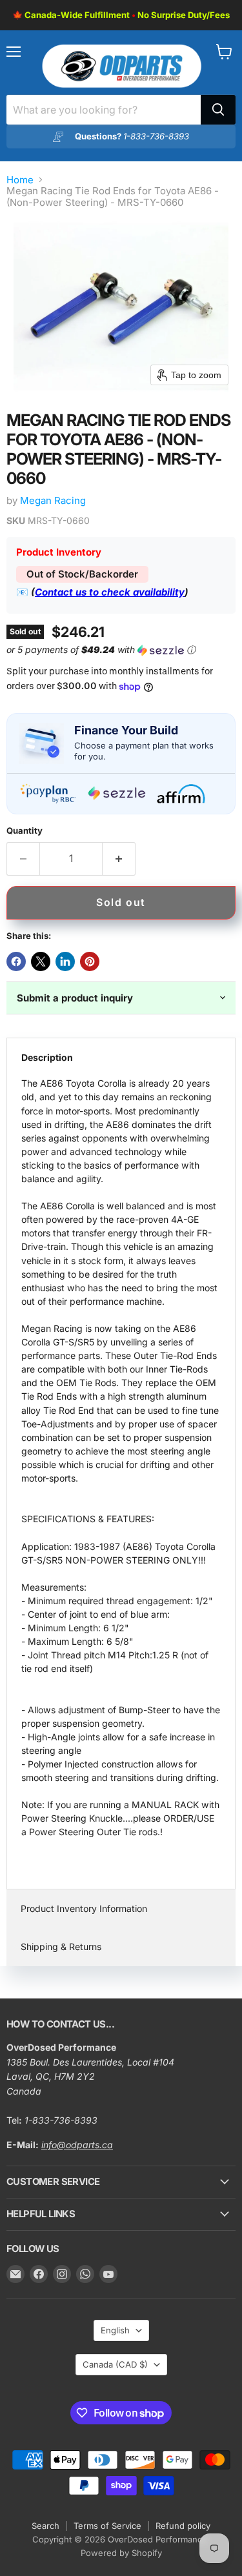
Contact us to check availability (110, 592)
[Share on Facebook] (16, 961)
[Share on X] (41, 961)
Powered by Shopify (121, 2553)
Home (20, 180)
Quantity (25, 831)
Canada (115, 2364)
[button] (118, 650)
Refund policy (183, 2526)
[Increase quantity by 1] (119, 859)
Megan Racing (53, 500)
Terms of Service (107, 2526)
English (115, 2330)
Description (47, 1057)
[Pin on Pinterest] (90, 961)
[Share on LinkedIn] (65, 961)
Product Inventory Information (84, 1908)
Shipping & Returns (61, 1947)
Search (45, 2526)
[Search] (218, 110)
